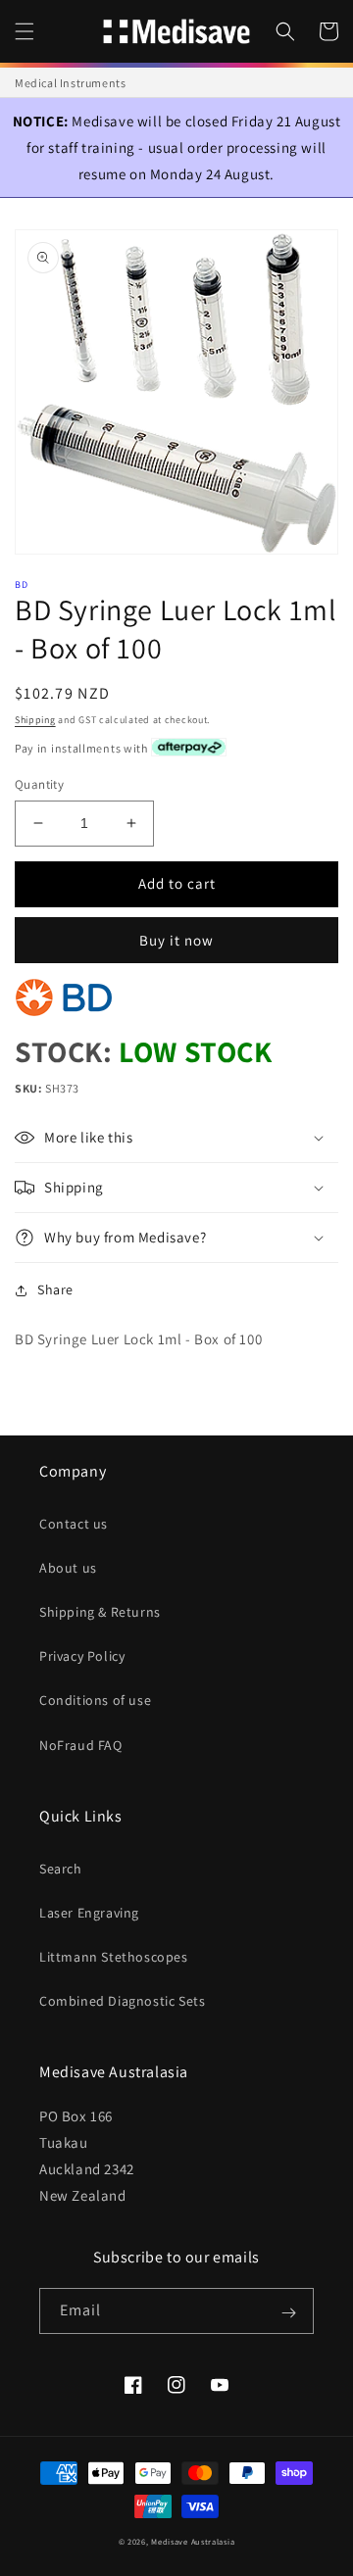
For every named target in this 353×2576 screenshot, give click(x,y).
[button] (25, 31)
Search (61, 1869)
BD (22, 584)
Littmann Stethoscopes (114, 1957)
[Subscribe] (288, 2312)
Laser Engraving (89, 1913)
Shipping (35, 720)
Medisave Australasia (193, 2541)
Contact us (74, 1524)
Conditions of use (95, 1700)
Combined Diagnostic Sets (122, 2001)
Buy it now (176, 940)
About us (68, 1568)
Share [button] (55, 1289)
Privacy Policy (82, 1656)
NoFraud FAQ (81, 1745)
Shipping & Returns (100, 1612)
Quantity (39, 784)
